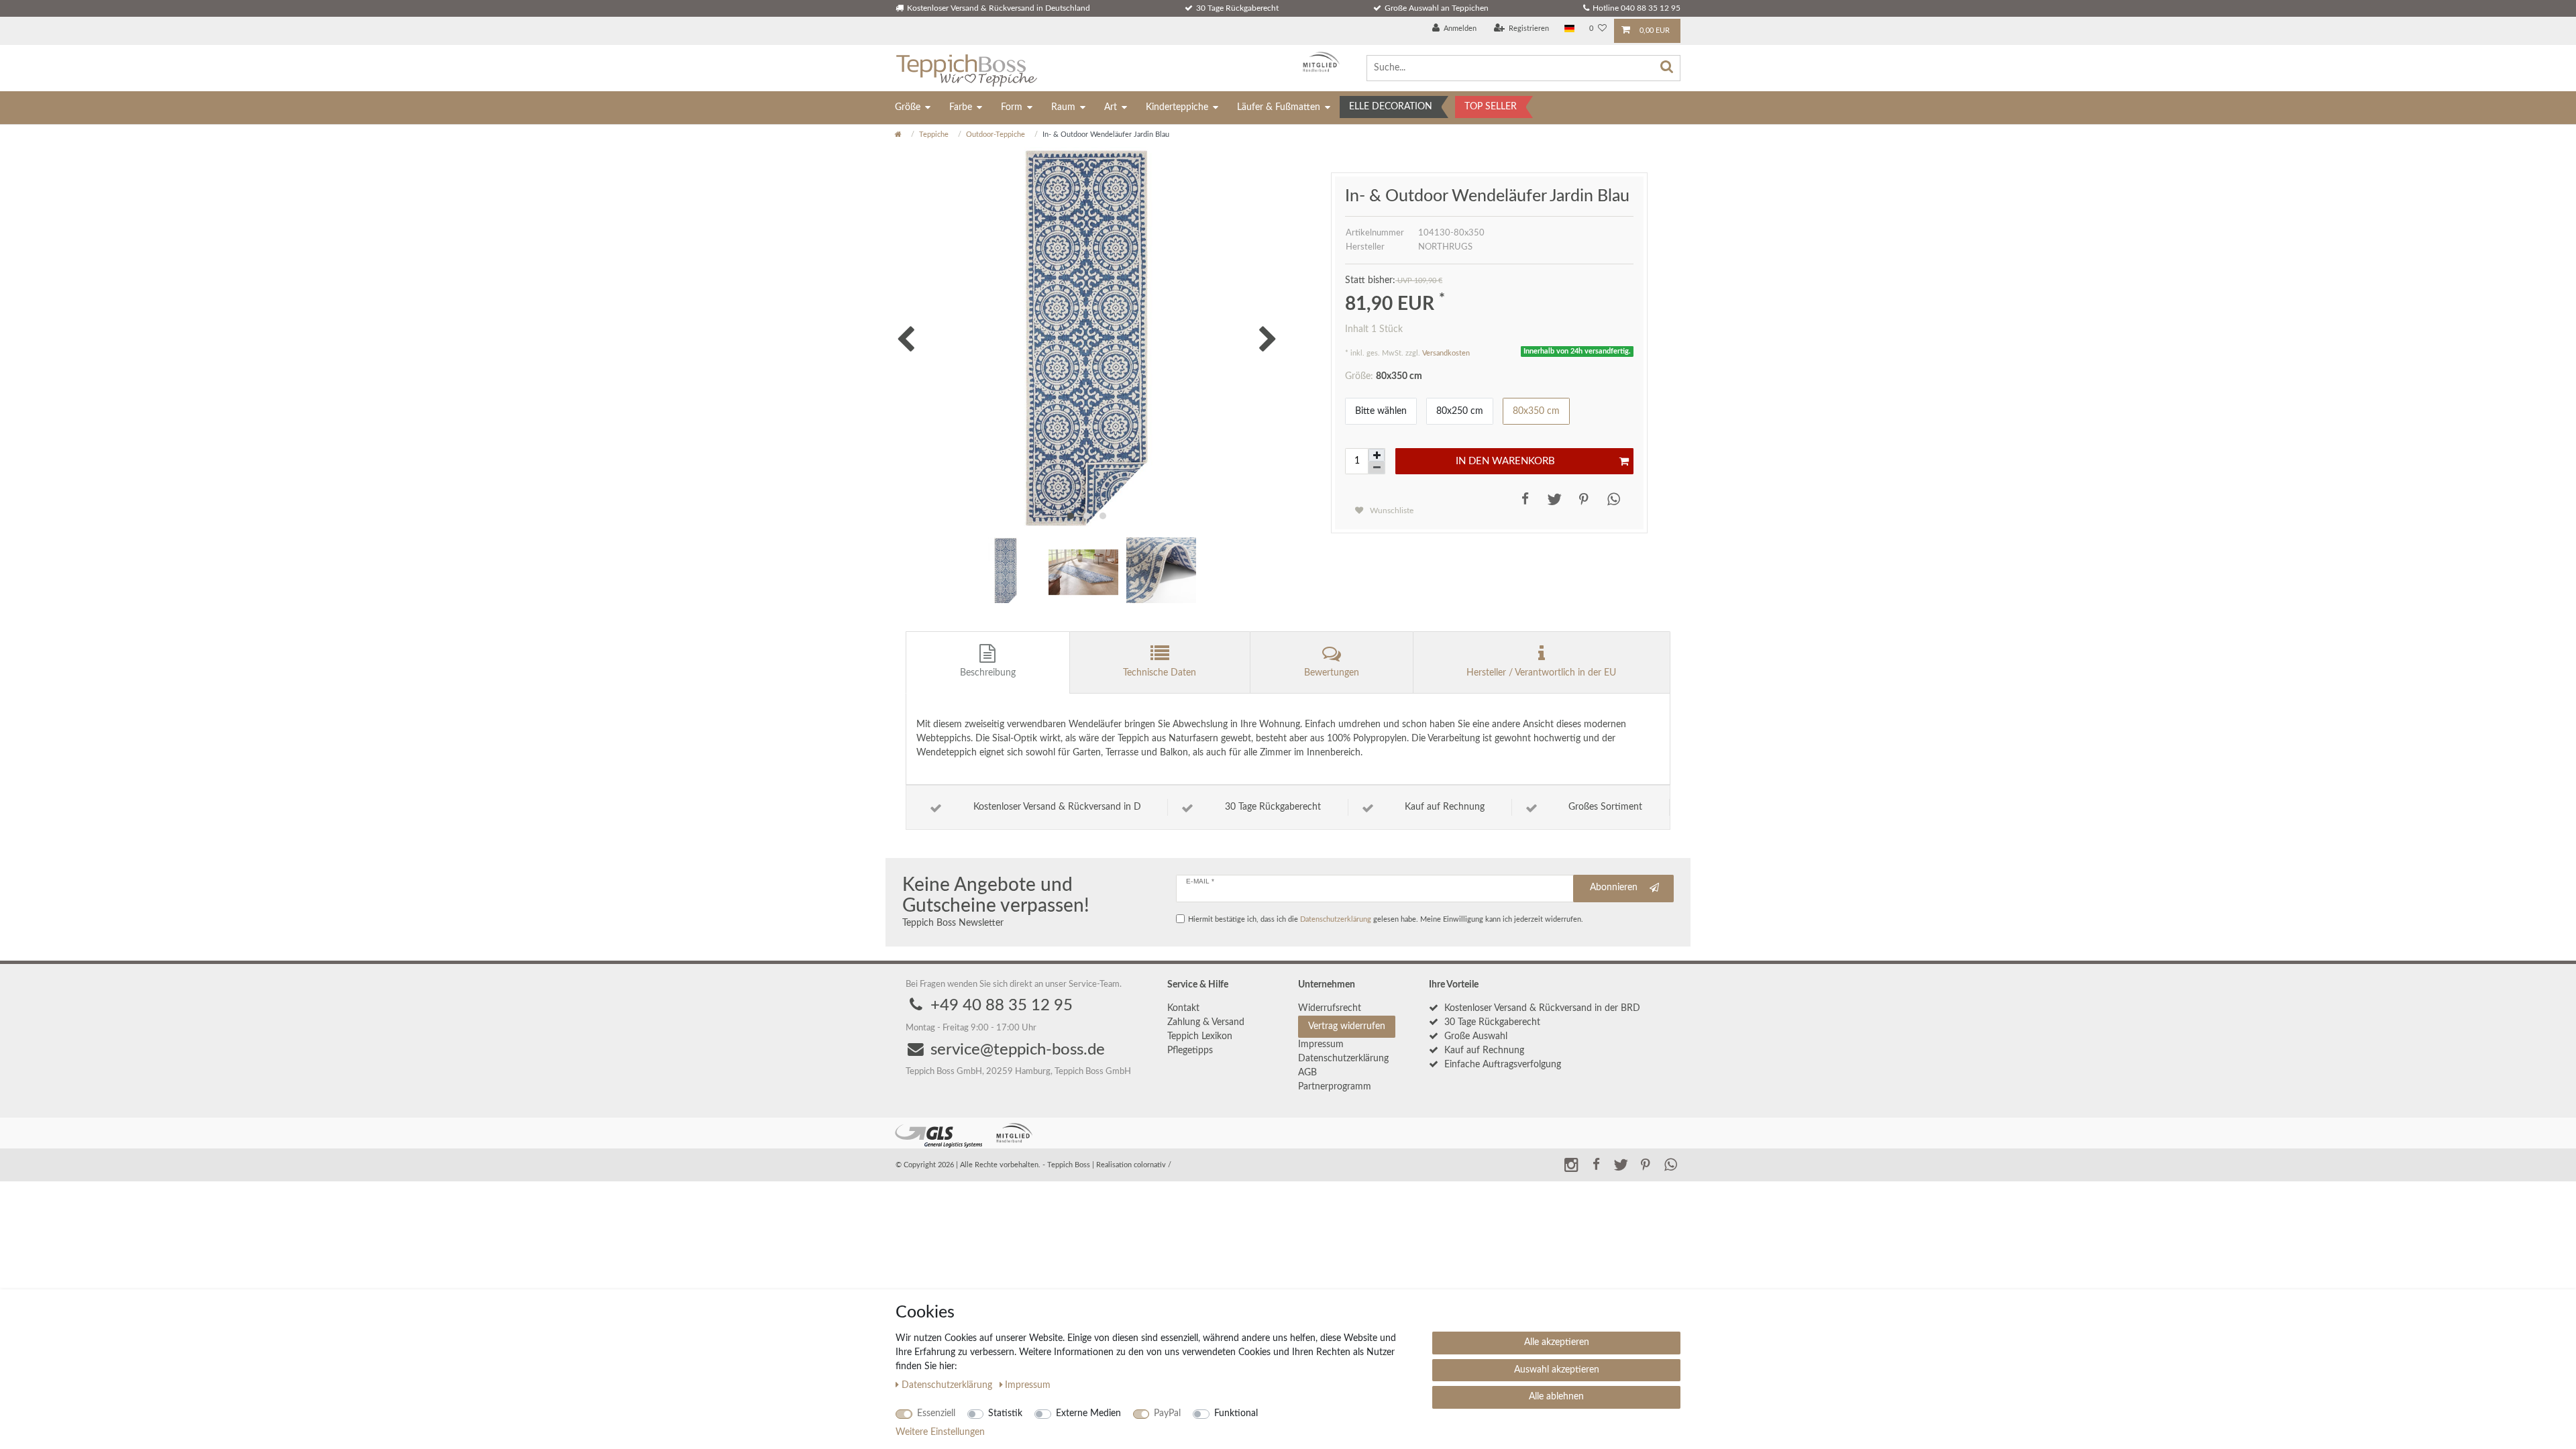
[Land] (1569, 29)
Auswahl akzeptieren (1557, 1370)
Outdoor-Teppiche (996, 135)
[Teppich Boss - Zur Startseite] (966, 68)
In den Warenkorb (1505, 461)
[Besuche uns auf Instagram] (1571, 1164)
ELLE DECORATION (1391, 107)
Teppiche (934, 135)
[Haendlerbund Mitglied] (1318, 62)
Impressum (1321, 1044)
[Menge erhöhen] (1377, 455)
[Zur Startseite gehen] (898, 135)
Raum (1063, 107)
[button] (1522, 499)
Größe (908, 107)
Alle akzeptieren (1557, 1342)
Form (1012, 107)
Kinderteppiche (1177, 107)
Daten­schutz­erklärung (1343, 1059)
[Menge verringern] (1377, 468)
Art (1111, 107)
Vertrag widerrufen (1347, 1026)
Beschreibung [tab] (988, 673)
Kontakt (1183, 1008)
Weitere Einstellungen (940, 1432)
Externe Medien (1088, 1413)
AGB (1307, 1073)
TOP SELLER (1491, 107)
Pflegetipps (1190, 1051)
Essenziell (936, 1413)
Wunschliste (1391, 511)
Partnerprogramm (1335, 1087)
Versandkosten (1446, 353)
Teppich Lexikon (1200, 1036)
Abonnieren (1614, 888)
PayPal (1167, 1413)
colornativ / (1152, 1165)
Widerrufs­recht (1330, 1008)
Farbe (961, 107)
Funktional (1236, 1413)
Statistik (1005, 1413)
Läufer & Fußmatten (1279, 107)
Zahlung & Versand (1206, 1022)
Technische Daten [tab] (1160, 673)
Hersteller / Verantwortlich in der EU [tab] (1541, 673)
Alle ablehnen (1556, 1397)
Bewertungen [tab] (1332, 673)
